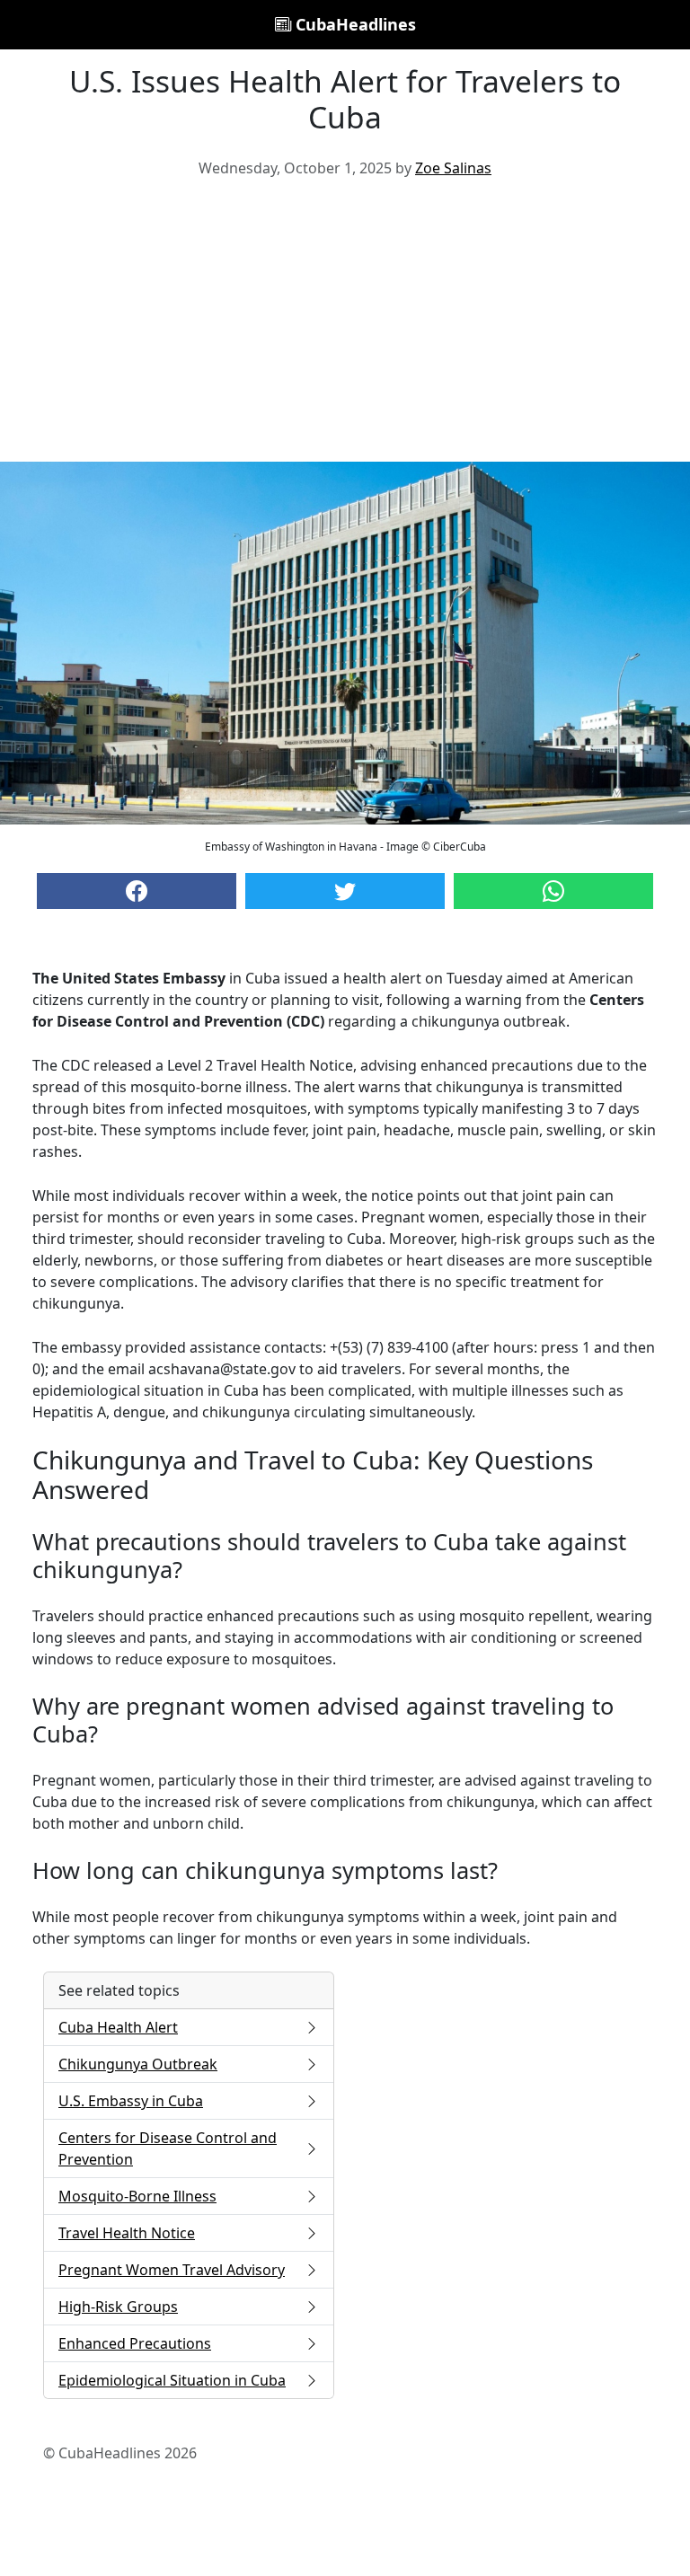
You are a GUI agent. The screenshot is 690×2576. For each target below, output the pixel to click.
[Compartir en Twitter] (345, 891)
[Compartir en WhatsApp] (553, 891)
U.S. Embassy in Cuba (131, 2101)
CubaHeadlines (354, 24)
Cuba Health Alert (118, 2027)
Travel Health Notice (127, 2233)
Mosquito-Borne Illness (137, 2196)
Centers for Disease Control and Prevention (168, 2148)
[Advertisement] (345, 327)
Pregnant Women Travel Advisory (172, 2270)
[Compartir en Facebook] (137, 891)
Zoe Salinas (453, 168)
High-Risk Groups (118, 2307)
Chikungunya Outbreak (138, 2064)
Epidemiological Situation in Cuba (172, 2380)
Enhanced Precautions (135, 2343)
